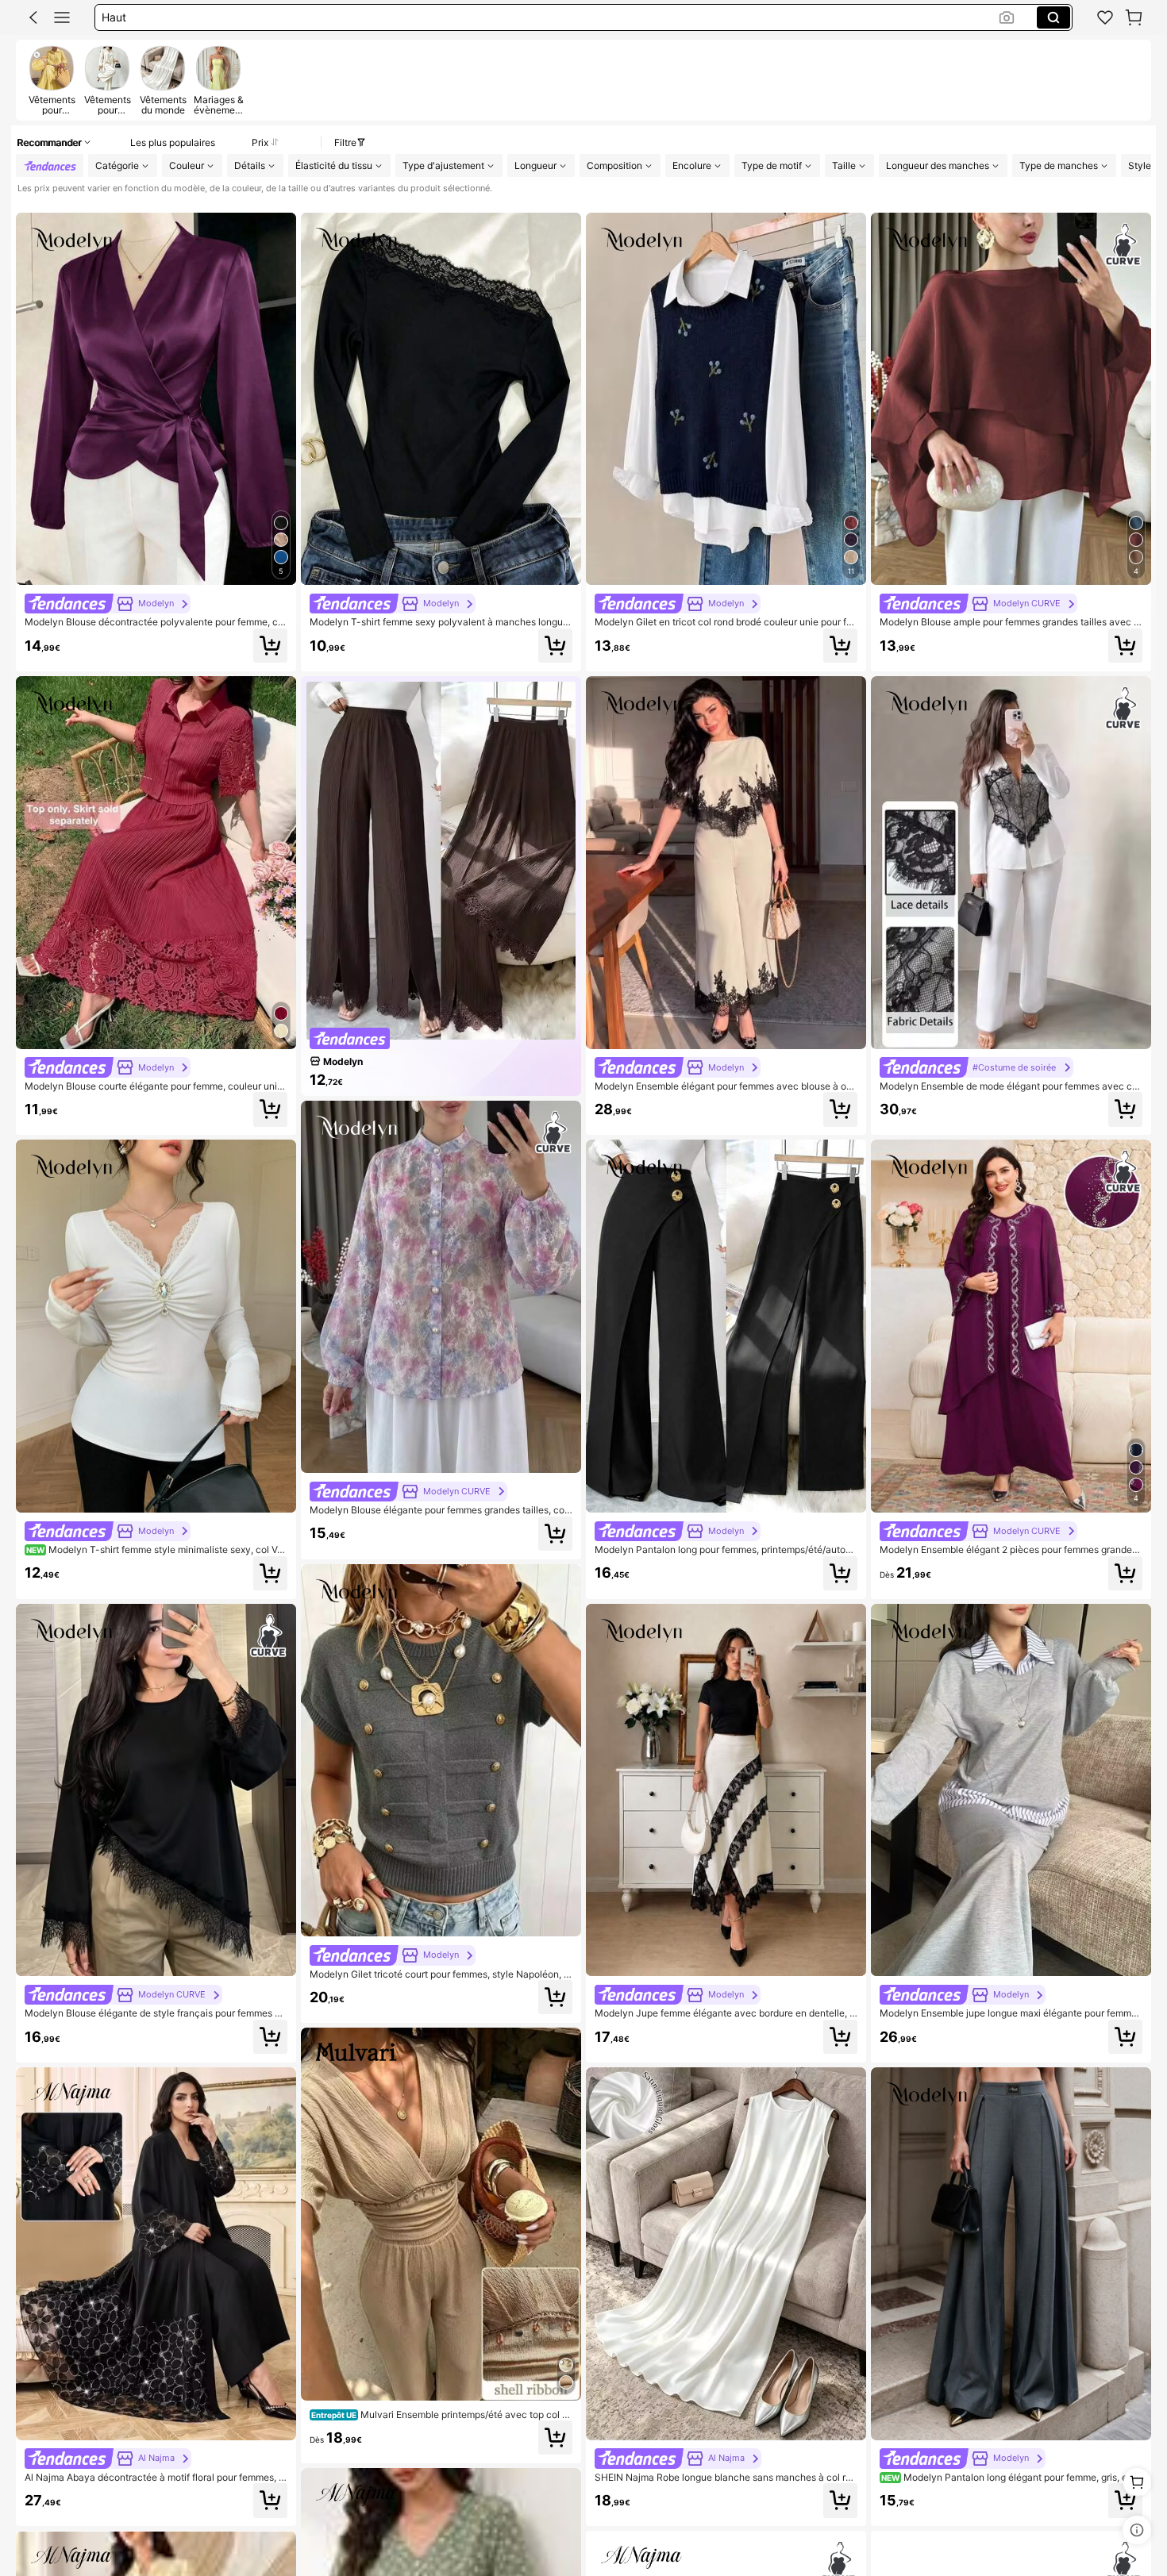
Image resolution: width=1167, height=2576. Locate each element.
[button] (33, 17)
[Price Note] (1137, 2530)
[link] (1105, 17)
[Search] (1053, 17)
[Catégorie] (62, 17)
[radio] (52, 80)
